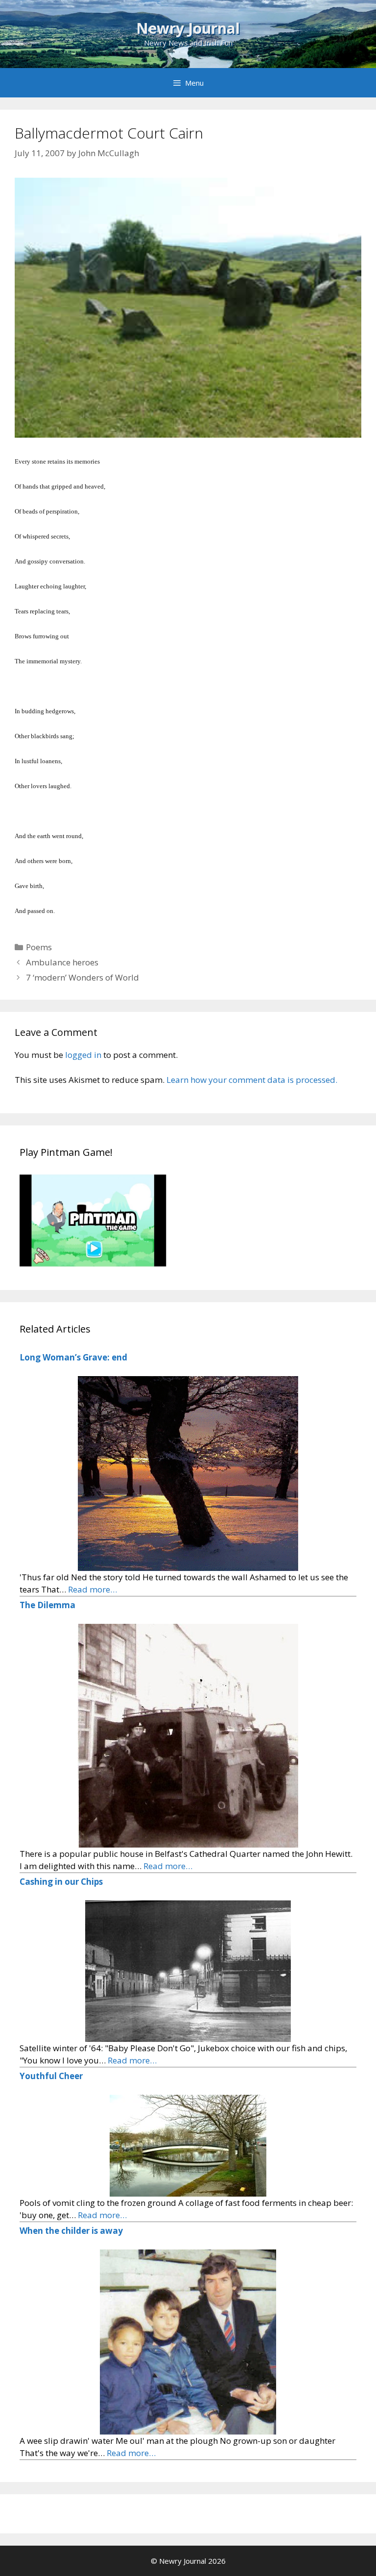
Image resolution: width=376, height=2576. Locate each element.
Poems (39, 947)
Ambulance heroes (62, 962)
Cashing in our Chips (61, 1882)
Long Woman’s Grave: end (73, 1357)
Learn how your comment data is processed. (252, 1080)
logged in (83, 1055)
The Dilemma (47, 1605)
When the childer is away (71, 2231)
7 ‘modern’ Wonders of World (82, 977)
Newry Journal (188, 28)
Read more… (93, 1589)
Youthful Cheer (51, 2076)
